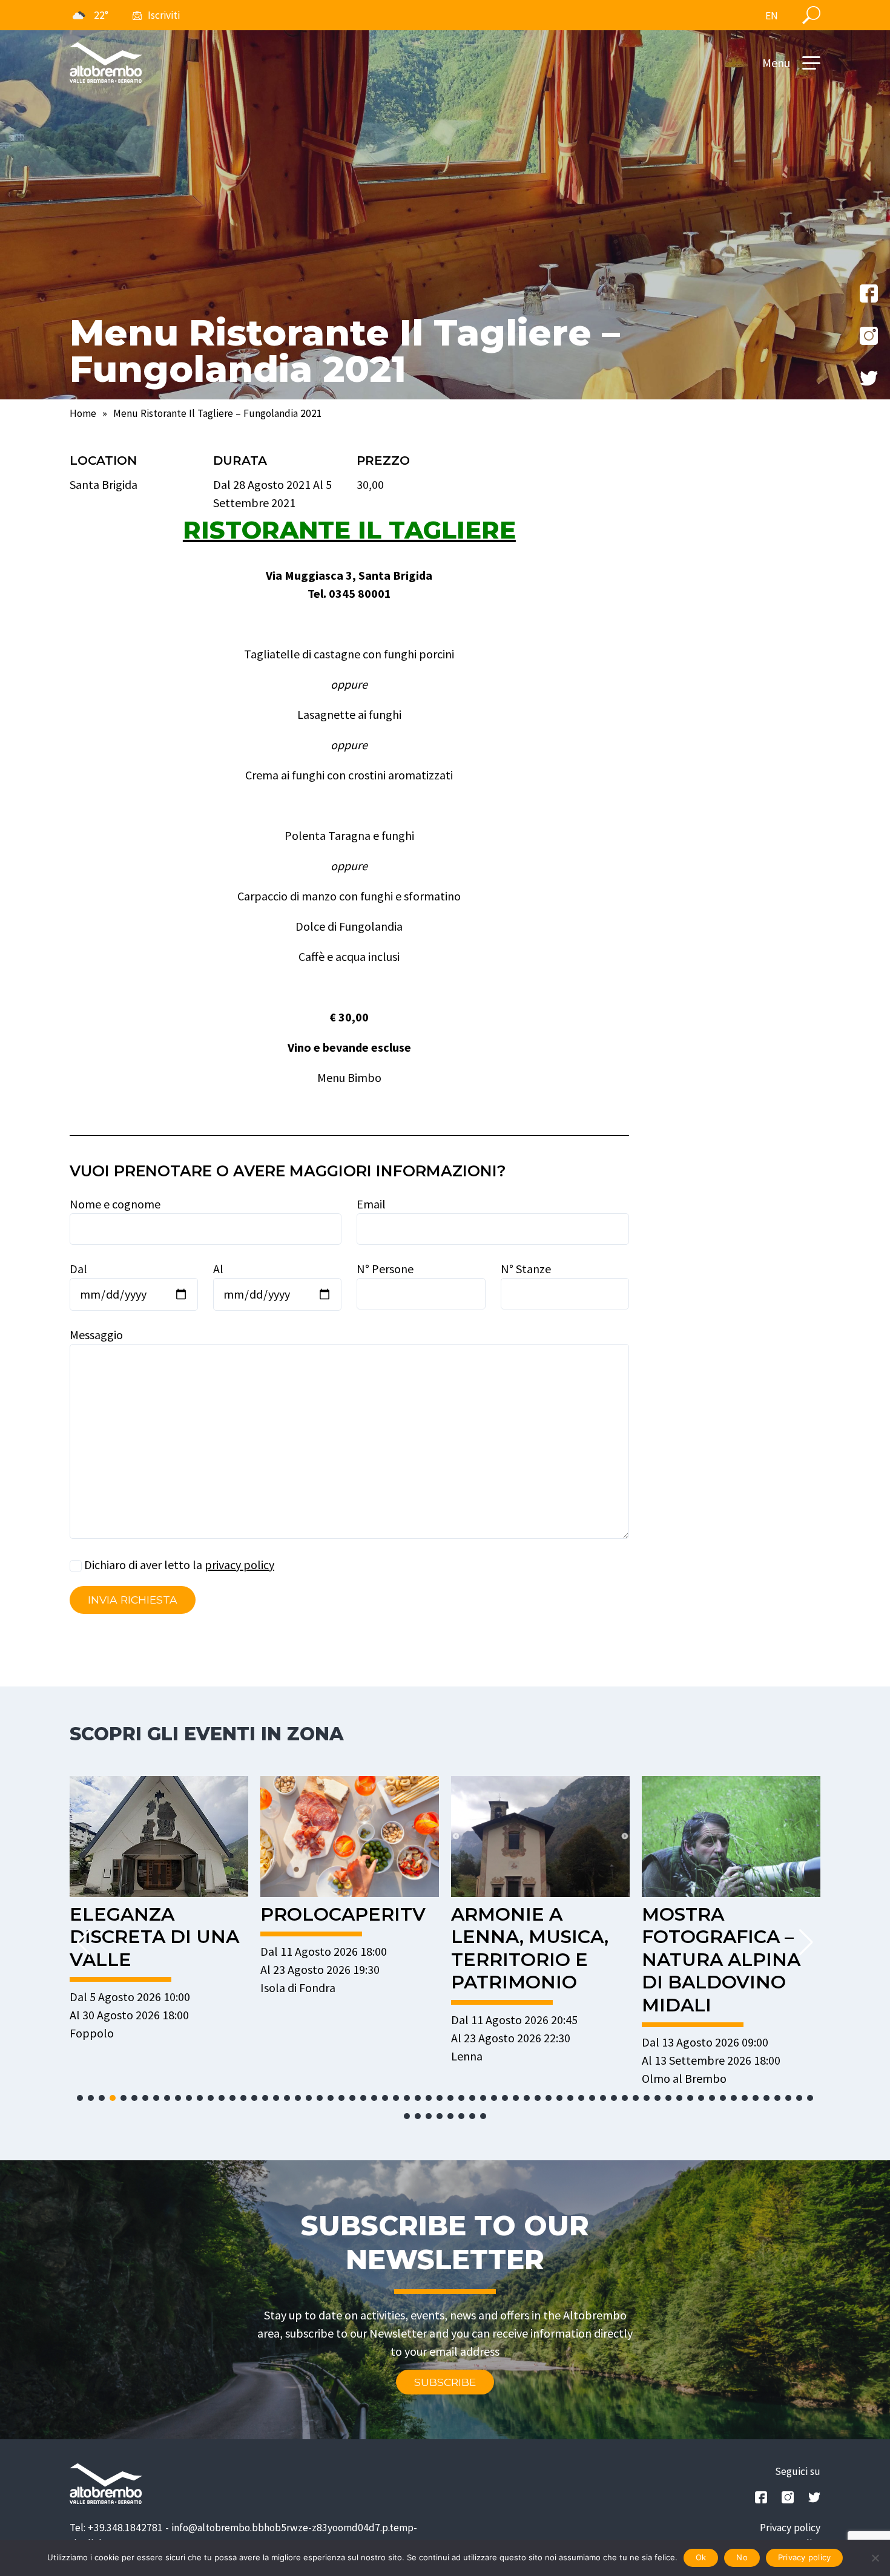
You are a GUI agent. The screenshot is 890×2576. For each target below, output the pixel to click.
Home (83, 413)
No (742, 2557)
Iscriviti (164, 15)
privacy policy (239, 1565)
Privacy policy (790, 2528)
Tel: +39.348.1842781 (116, 2528)
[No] (875, 2558)
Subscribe (445, 2382)
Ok (701, 2557)
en (772, 16)
